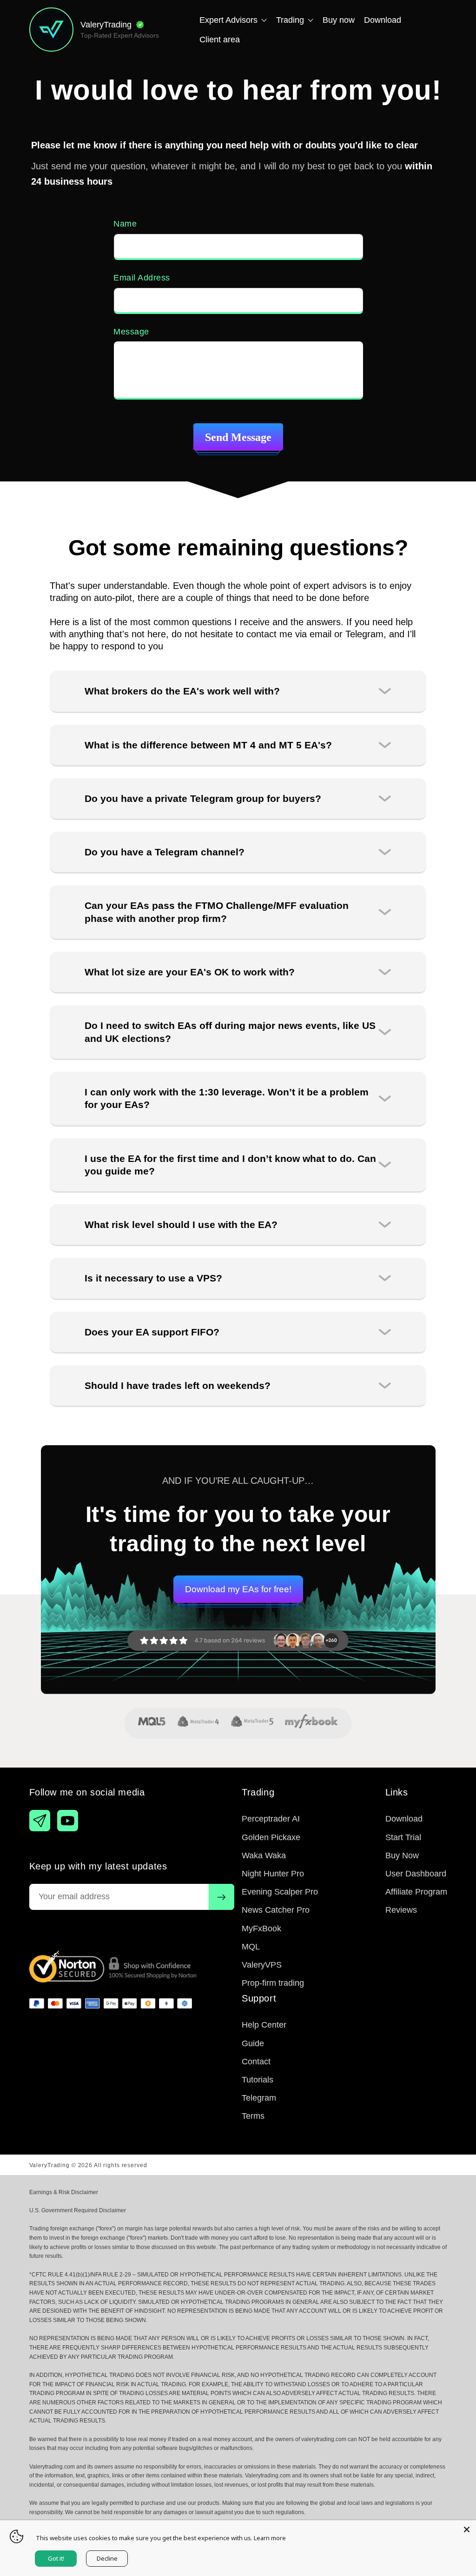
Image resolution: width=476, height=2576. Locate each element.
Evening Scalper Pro (280, 1892)
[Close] (467, 2529)
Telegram (259, 2098)
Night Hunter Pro (273, 1874)
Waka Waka (264, 1855)
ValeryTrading (50, 2165)
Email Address (142, 278)
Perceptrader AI (271, 1819)
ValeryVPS (262, 1965)
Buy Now (402, 1855)
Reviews (401, 1910)
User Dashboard (416, 1874)
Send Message (238, 437)
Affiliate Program (416, 1892)
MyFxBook (261, 1929)
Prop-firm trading (273, 1983)
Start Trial (403, 1837)
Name (125, 224)
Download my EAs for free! (238, 1589)
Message (131, 332)
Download (404, 1819)
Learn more (270, 2538)
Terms (253, 2116)
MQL (251, 1947)
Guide (253, 2043)
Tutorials (258, 2080)
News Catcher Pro (276, 1910)
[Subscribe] (221, 1897)
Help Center (264, 2025)
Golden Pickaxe (271, 1837)
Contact (256, 2062)
